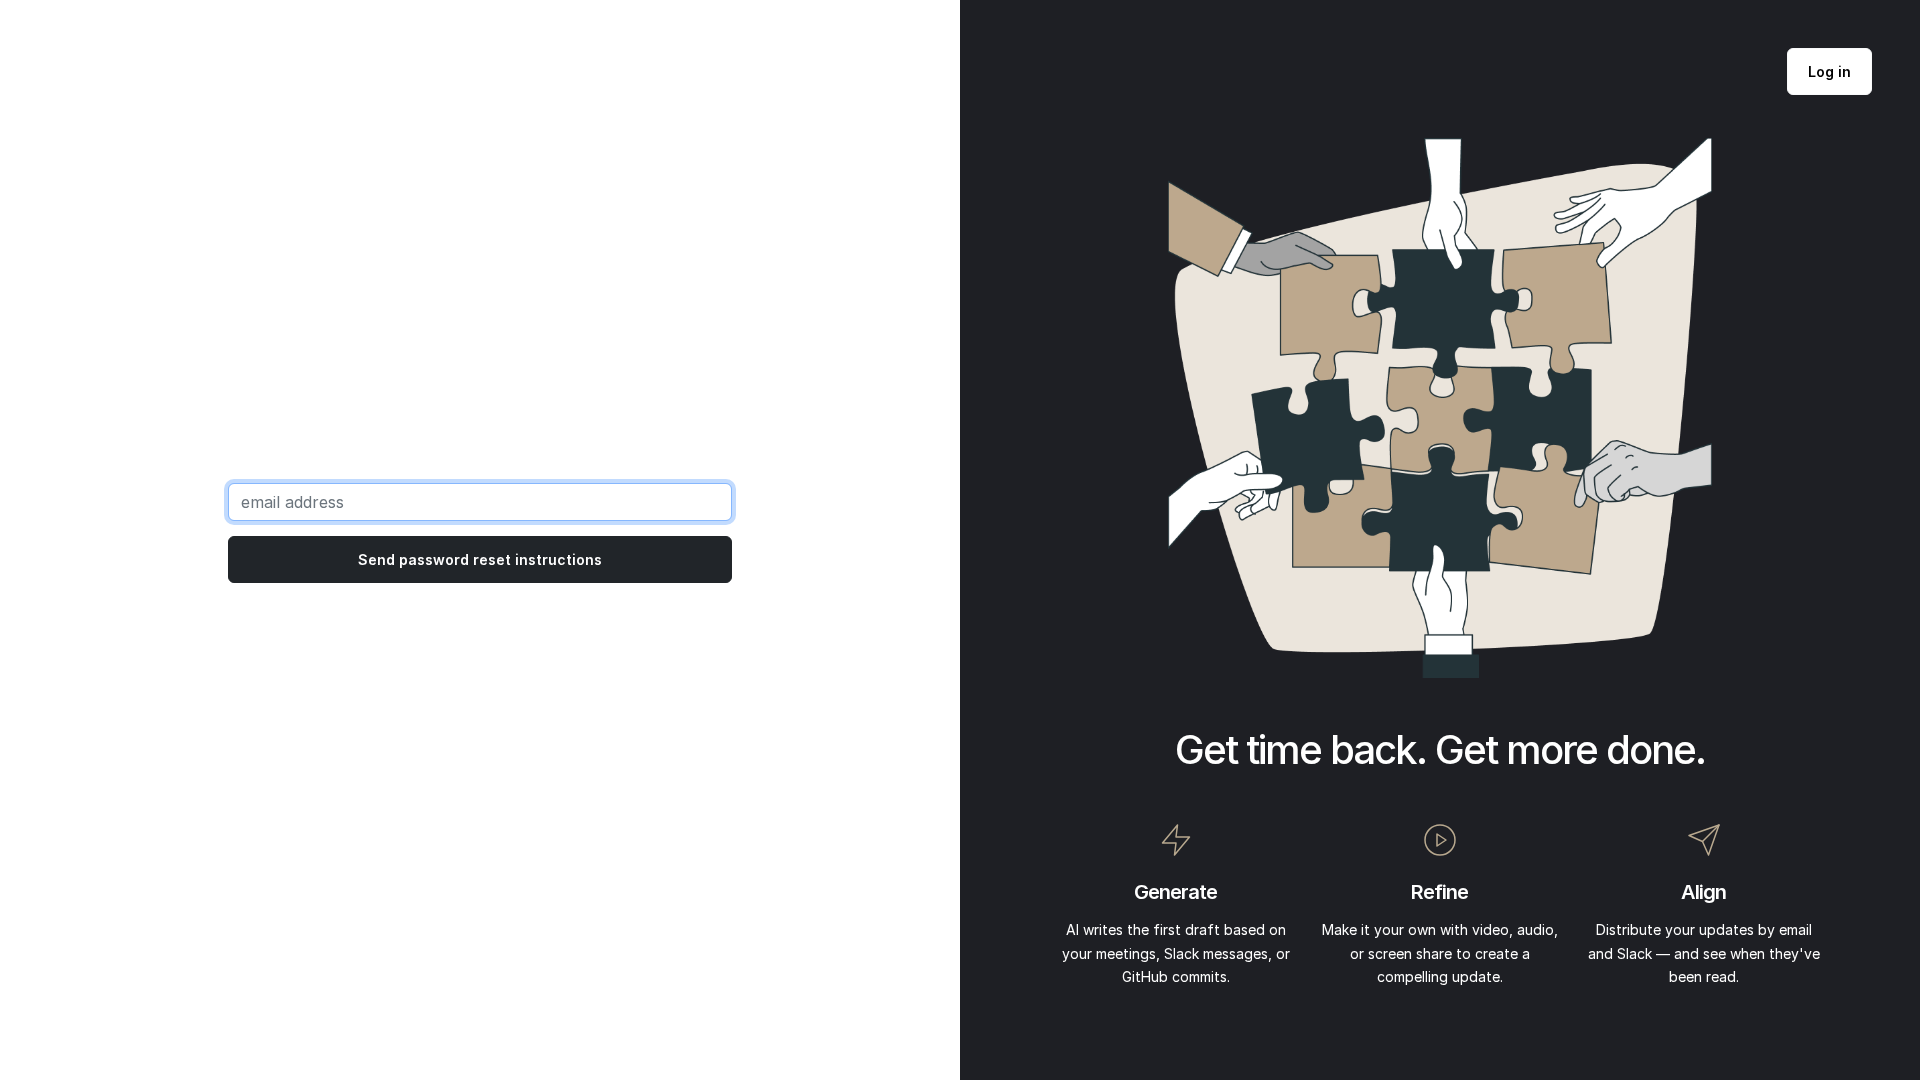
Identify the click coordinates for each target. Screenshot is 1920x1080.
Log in (1829, 71)
